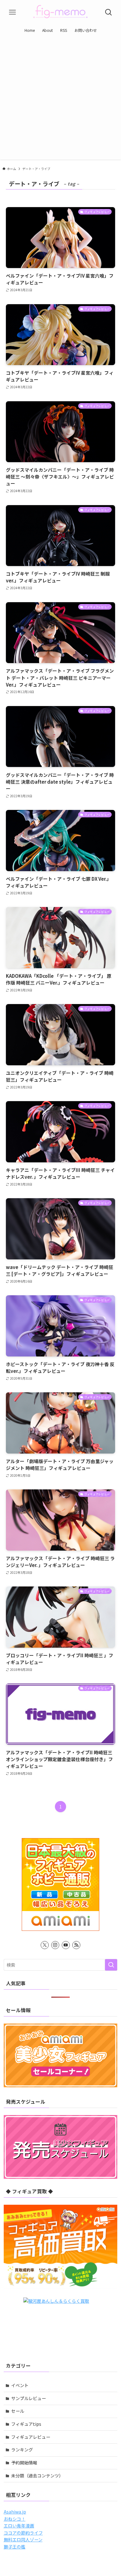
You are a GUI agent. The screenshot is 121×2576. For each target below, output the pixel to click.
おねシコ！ (15, 2519)
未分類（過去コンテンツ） (37, 2476)
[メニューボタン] (12, 12)
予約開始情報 (24, 2463)
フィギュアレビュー (31, 2437)
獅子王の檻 (15, 2547)
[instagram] (55, 1945)
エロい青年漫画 (19, 2526)
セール (18, 2411)
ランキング (22, 2450)
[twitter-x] (45, 1945)
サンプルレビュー (29, 2398)
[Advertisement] (60, 99)
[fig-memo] (60, 12)
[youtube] (66, 1945)
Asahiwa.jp (15, 2512)
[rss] (76, 1945)
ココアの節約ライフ (23, 2533)
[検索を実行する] (111, 1965)
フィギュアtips (26, 2424)
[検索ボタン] (109, 12)
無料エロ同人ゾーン (23, 2540)
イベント (20, 2385)
